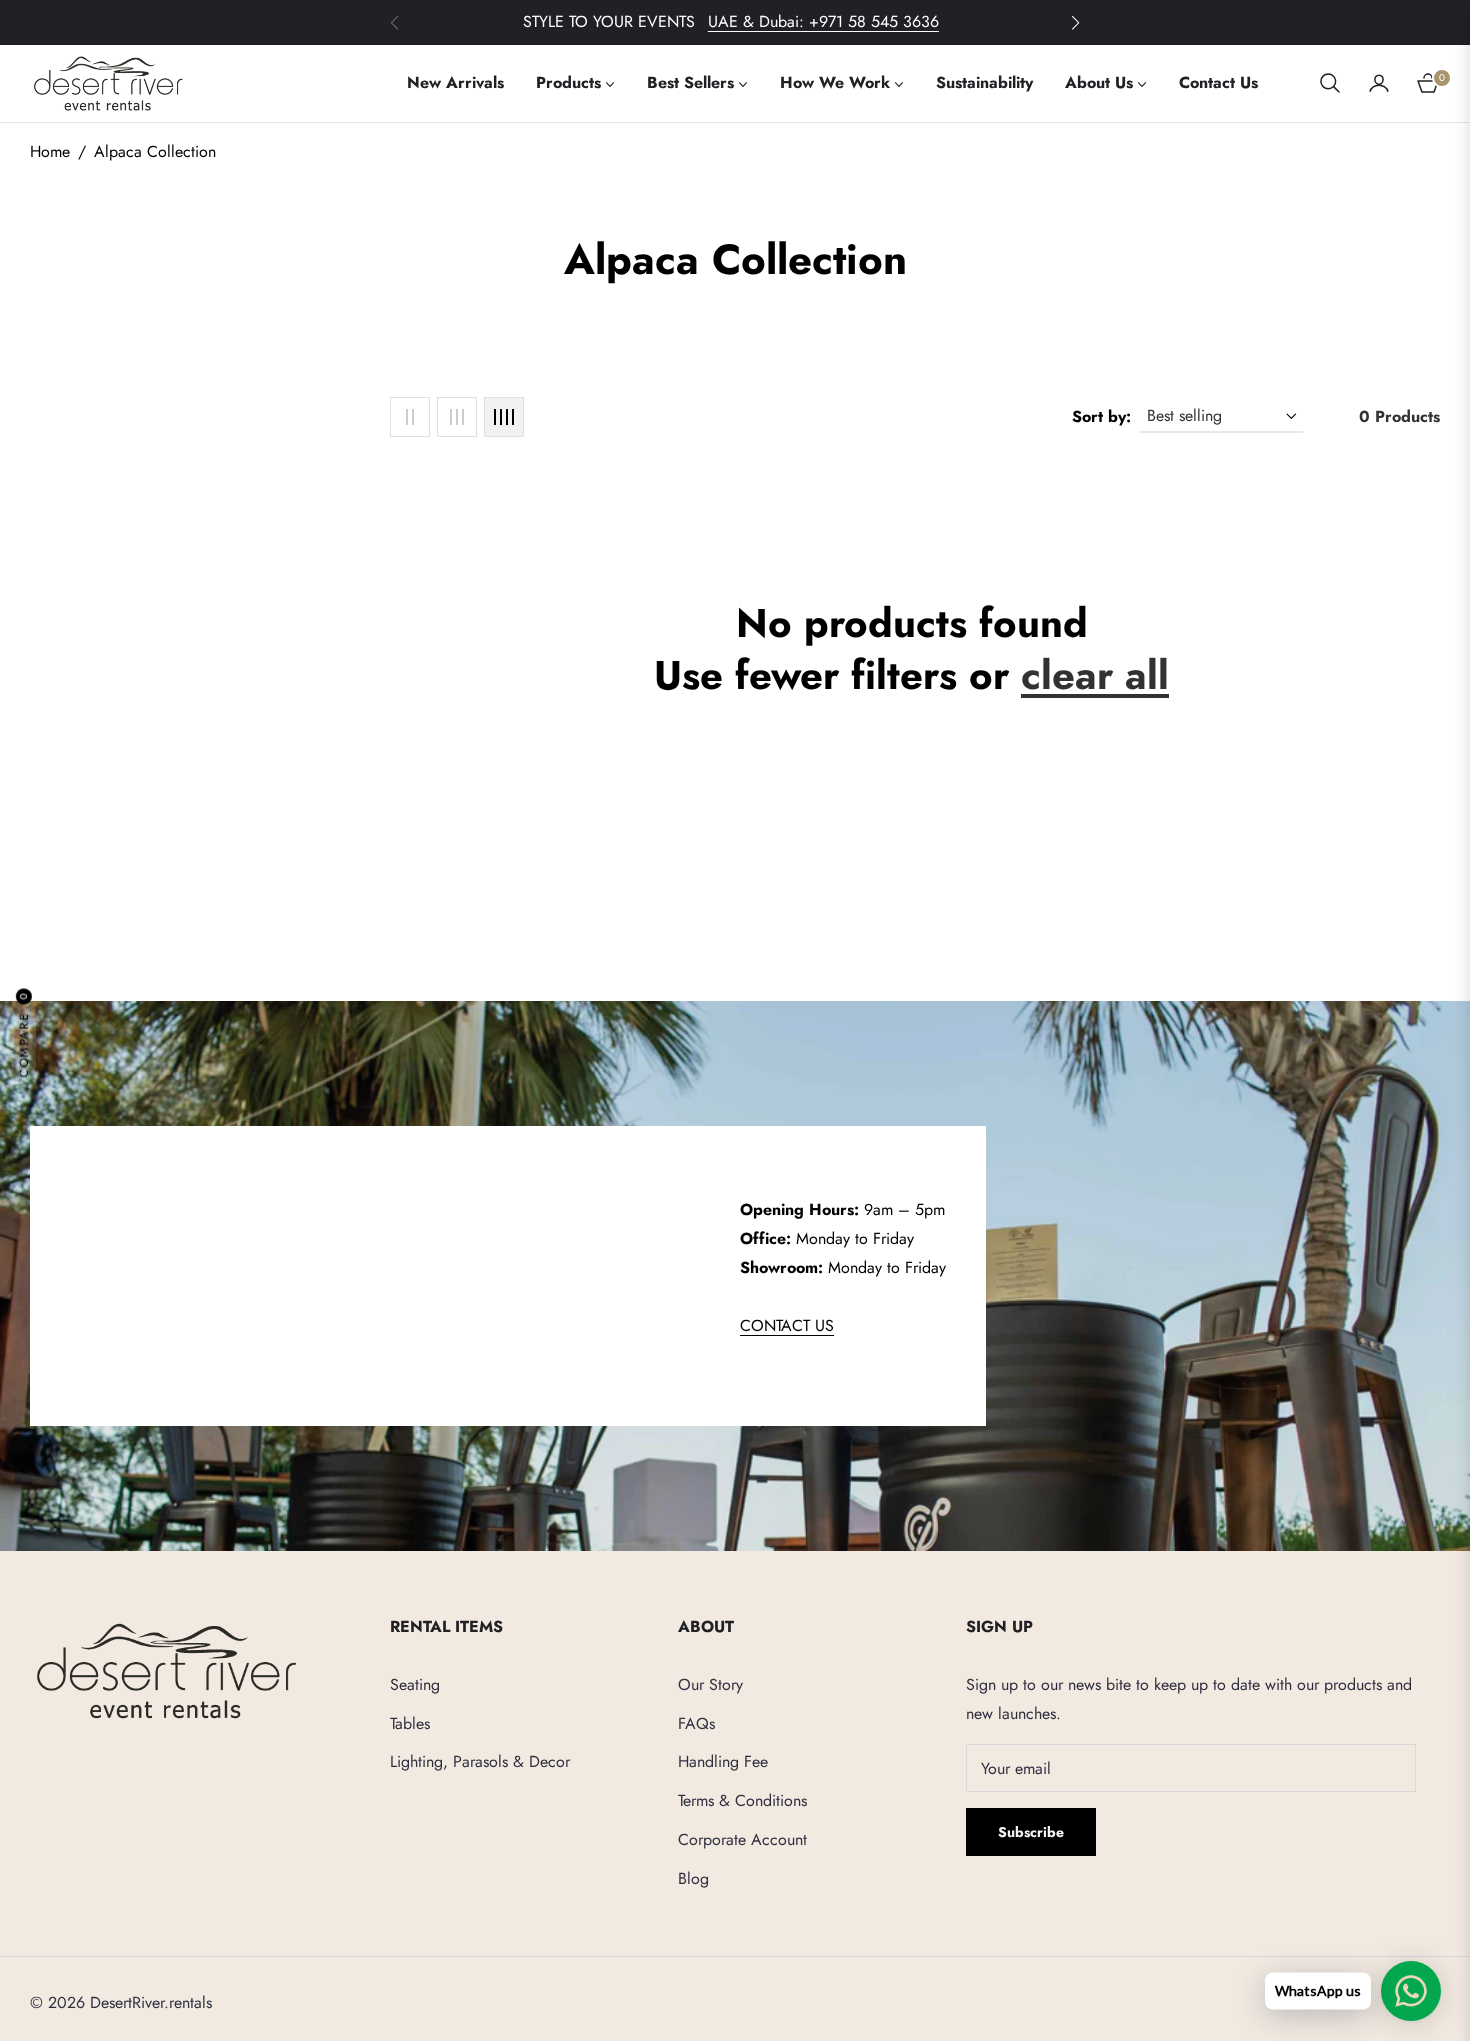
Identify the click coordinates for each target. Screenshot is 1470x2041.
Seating (415, 1684)
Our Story (710, 1684)
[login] (1379, 83)
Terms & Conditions (742, 1800)
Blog (693, 1878)
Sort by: (1101, 416)
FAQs (696, 1723)
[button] (1075, 23)
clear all (1095, 675)
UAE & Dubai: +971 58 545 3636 (823, 21)
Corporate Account (742, 1839)
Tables (410, 1723)
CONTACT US (787, 1325)
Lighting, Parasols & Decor (480, 1761)
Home (50, 151)
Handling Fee (723, 1761)
